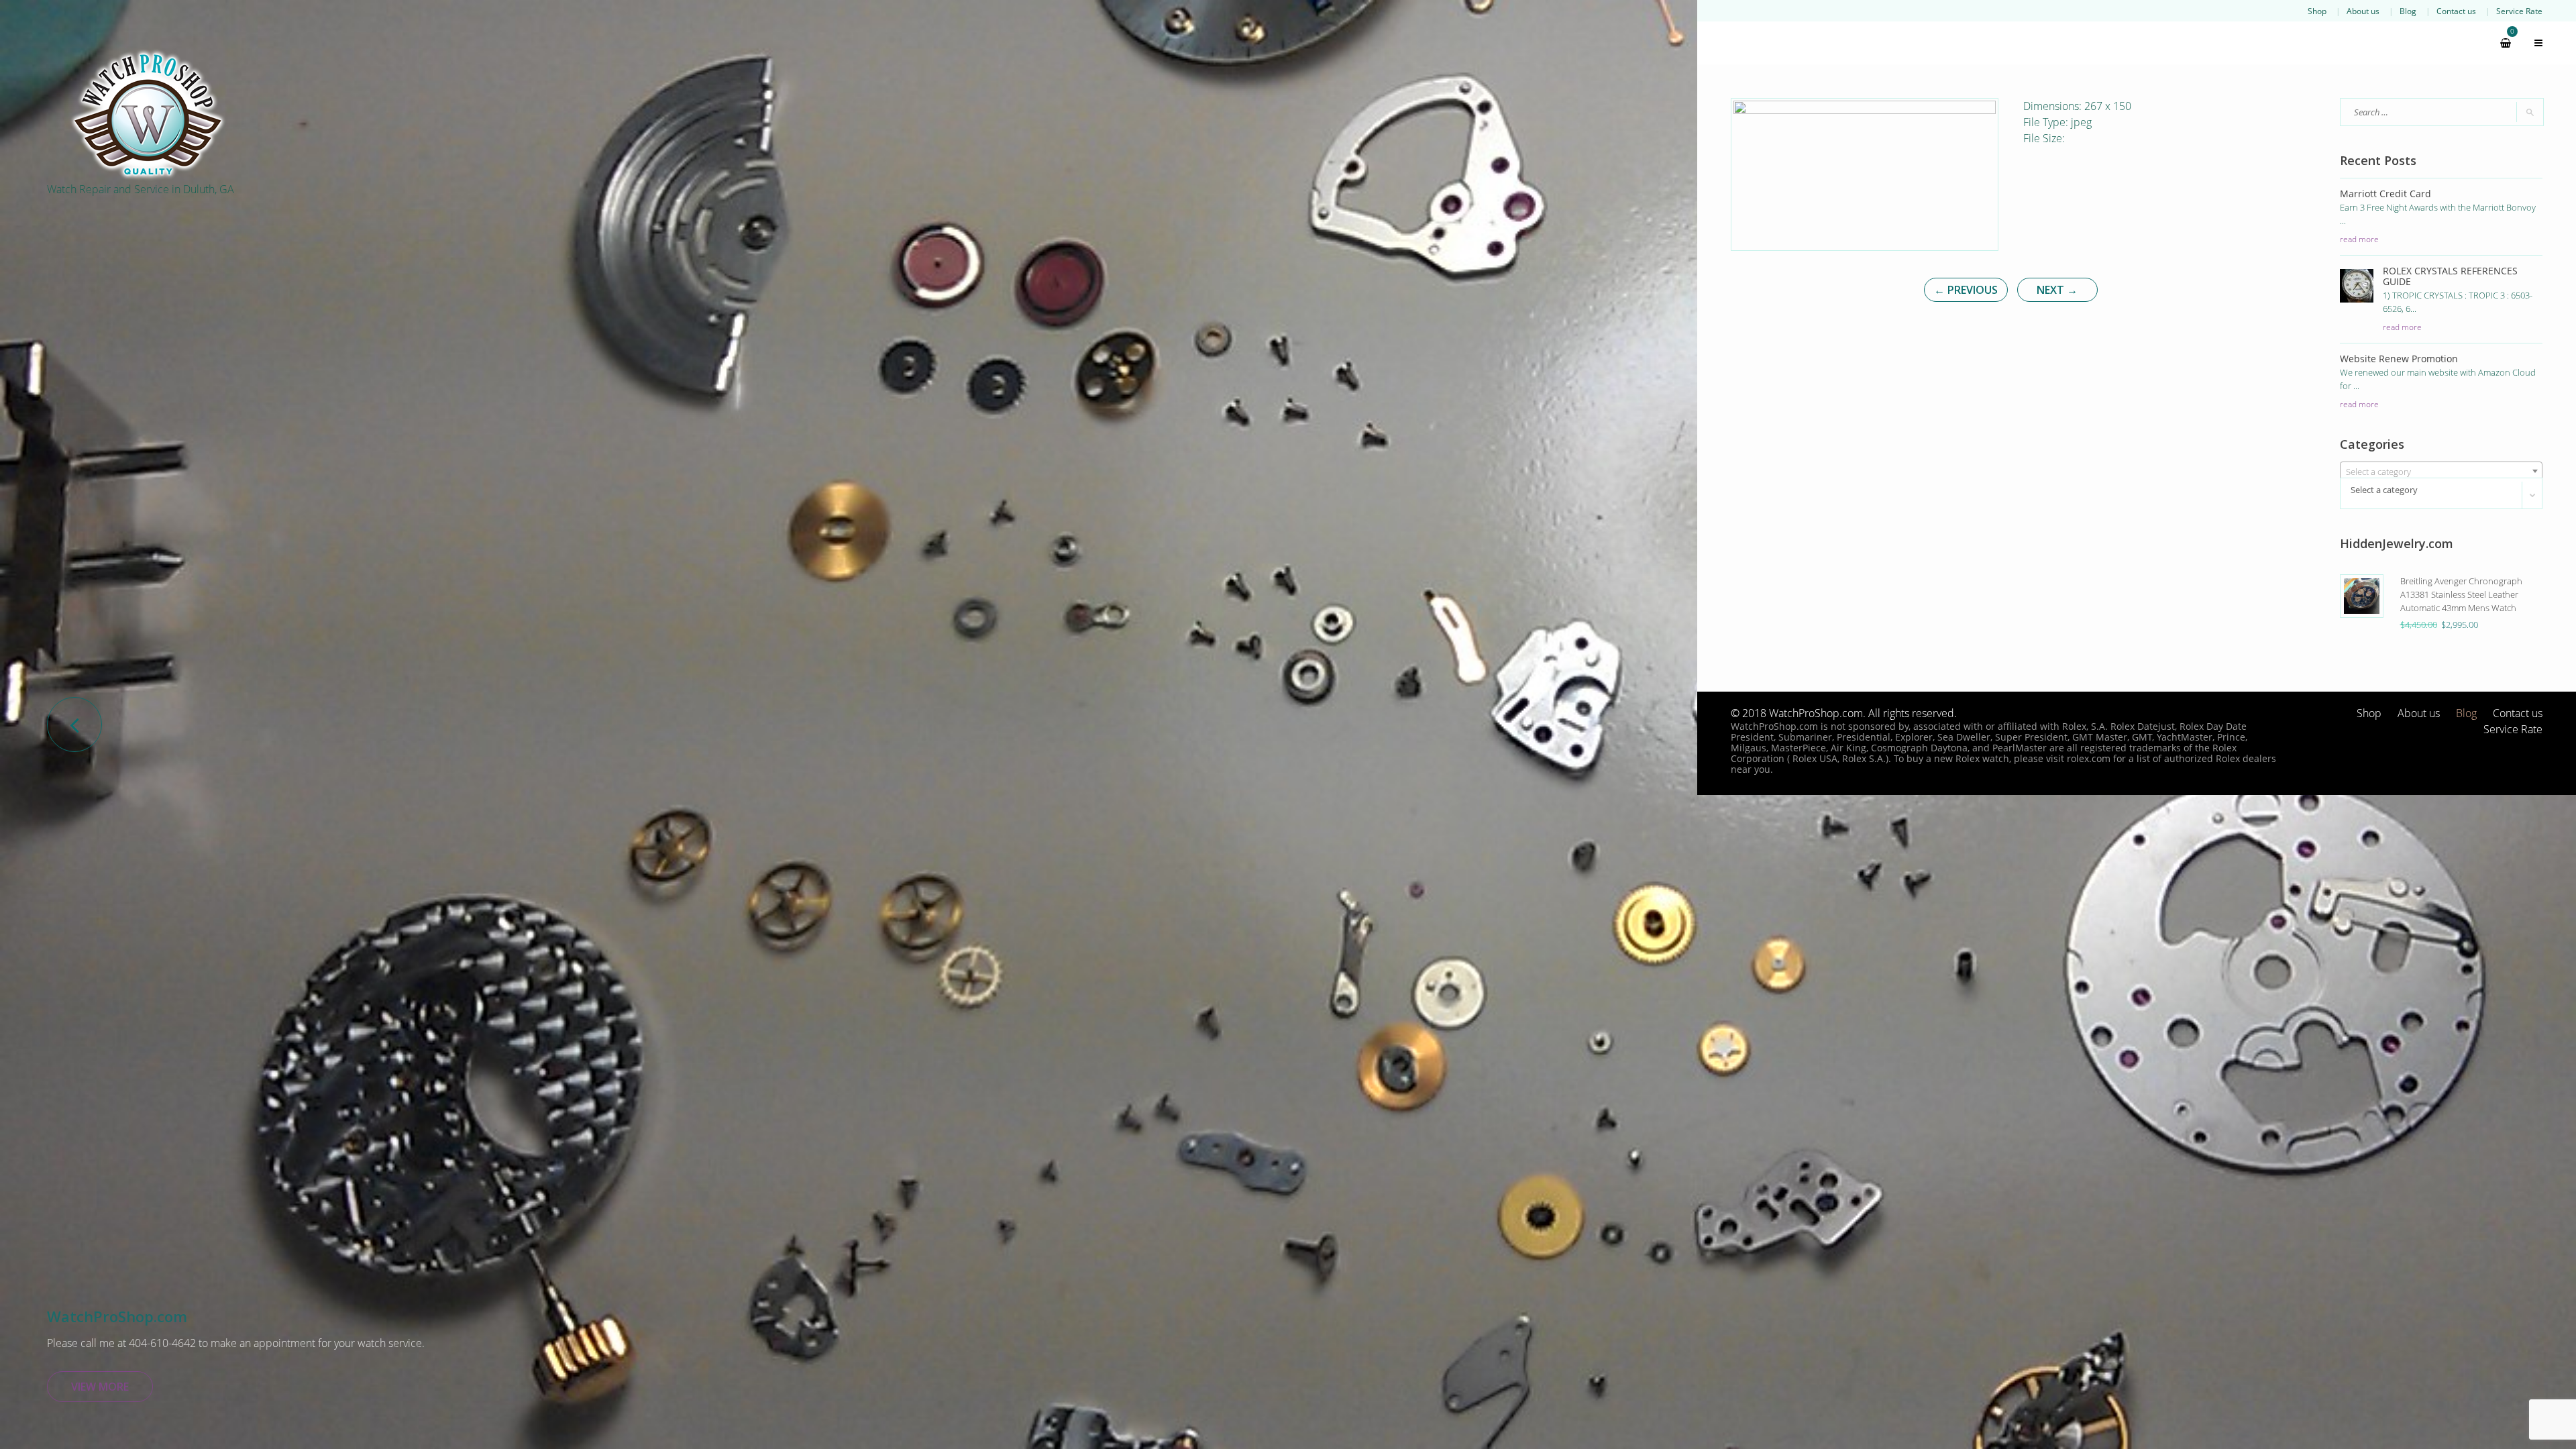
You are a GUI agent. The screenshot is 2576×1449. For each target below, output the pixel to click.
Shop (2317, 11)
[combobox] (2441, 471)
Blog (2408, 11)
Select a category (2384, 490)
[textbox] (2441, 472)
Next (2057, 290)
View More (100, 1387)
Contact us (2456, 11)
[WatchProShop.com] (148, 114)
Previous (1966, 290)
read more (2359, 239)
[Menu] (2532, 43)
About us (2363, 11)
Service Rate (2519, 11)
